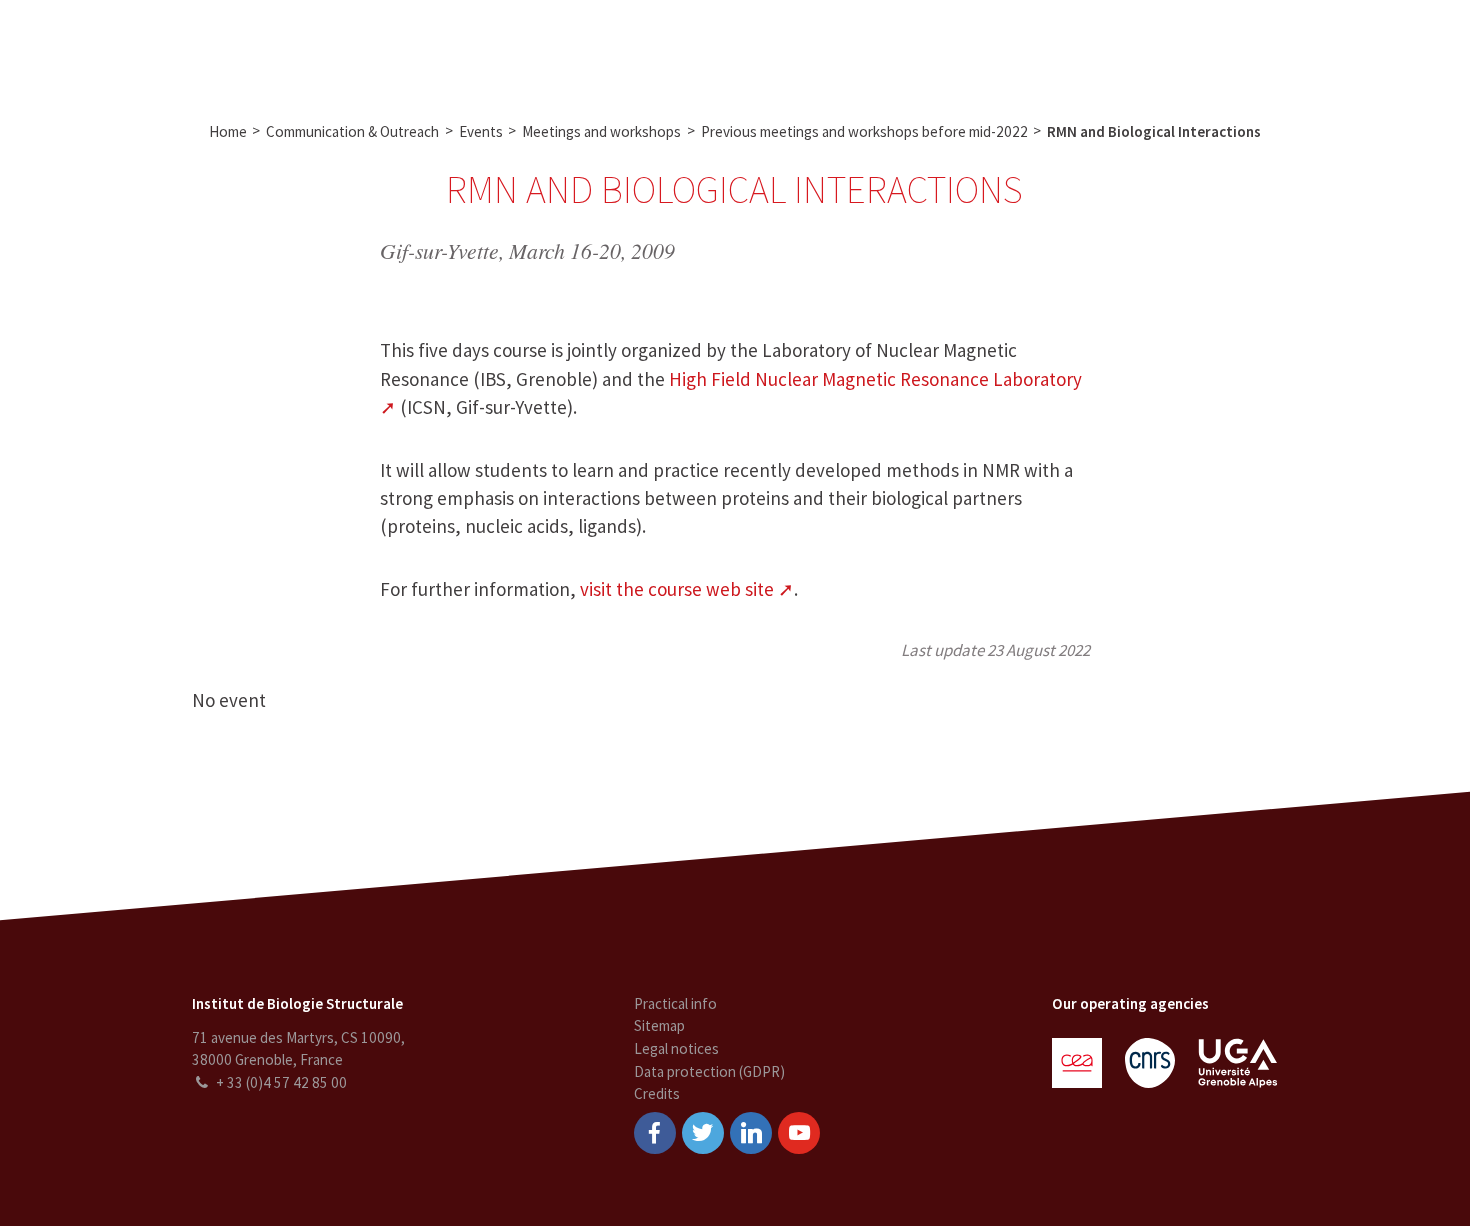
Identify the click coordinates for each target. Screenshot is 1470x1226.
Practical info (675, 1003)
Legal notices (676, 1048)
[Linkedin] (751, 1133)
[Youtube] (799, 1133)
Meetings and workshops (601, 131)
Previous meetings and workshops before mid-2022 (864, 131)
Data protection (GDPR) (709, 1071)
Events (481, 131)
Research (462, 48)
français (1419, 48)
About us (376, 48)
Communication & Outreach (732, 48)
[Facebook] (655, 1133)
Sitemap (659, 1025)
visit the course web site (677, 589)
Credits (657, 1093)
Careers (879, 48)
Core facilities (564, 48)
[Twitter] (703, 1133)
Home (228, 131)
